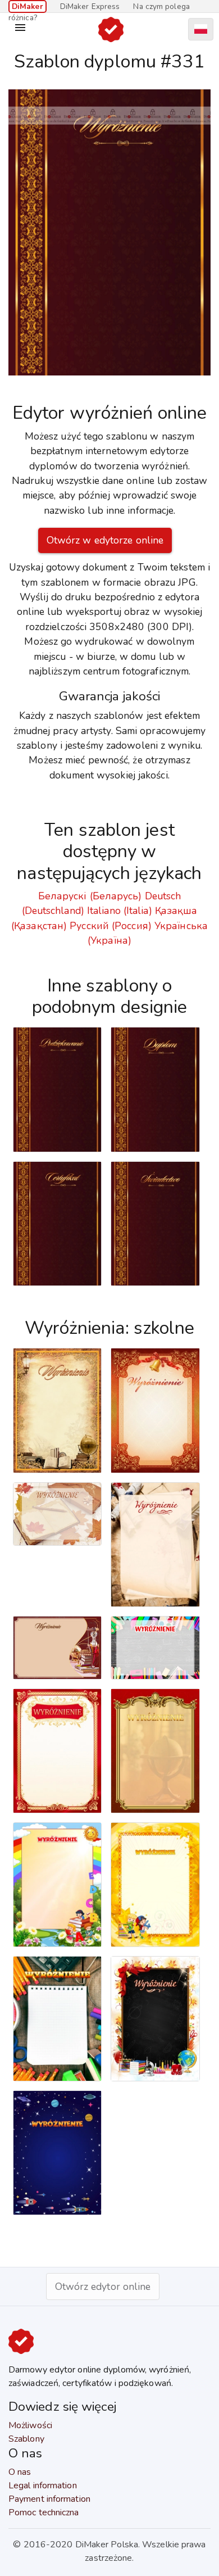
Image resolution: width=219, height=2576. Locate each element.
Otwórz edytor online (103, 2287)
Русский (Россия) (111, 926)
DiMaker (28, 6)
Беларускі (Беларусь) (90, 896)
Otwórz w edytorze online (105, 540)
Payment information (49, 2499)
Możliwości (30, 2425)
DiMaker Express (90, 6)
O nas (20, 2472)
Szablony (26, 2439)
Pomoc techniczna (44, 2512)
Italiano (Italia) (120, 911)
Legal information (43, 2486)
